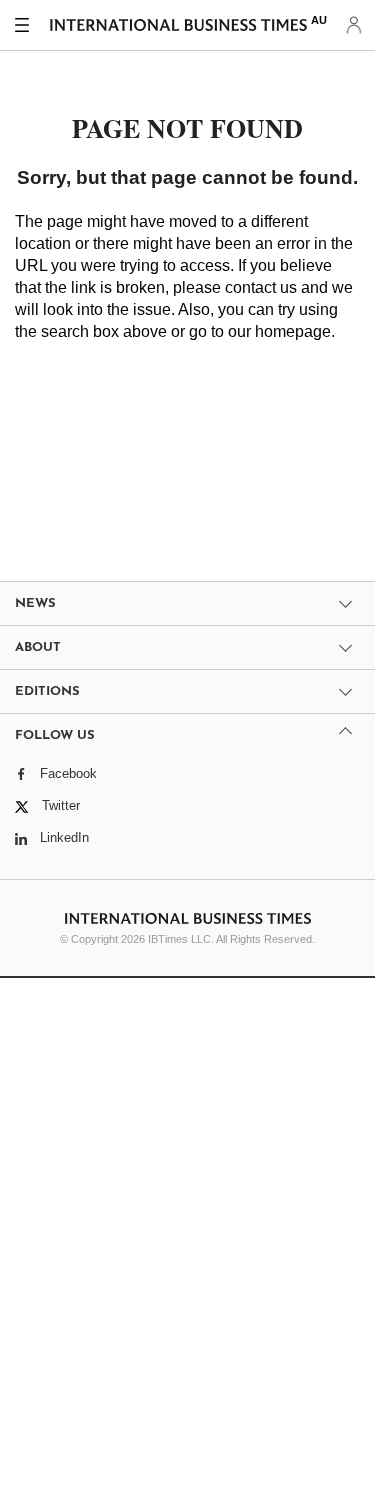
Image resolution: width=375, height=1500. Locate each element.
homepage (293, 331)
